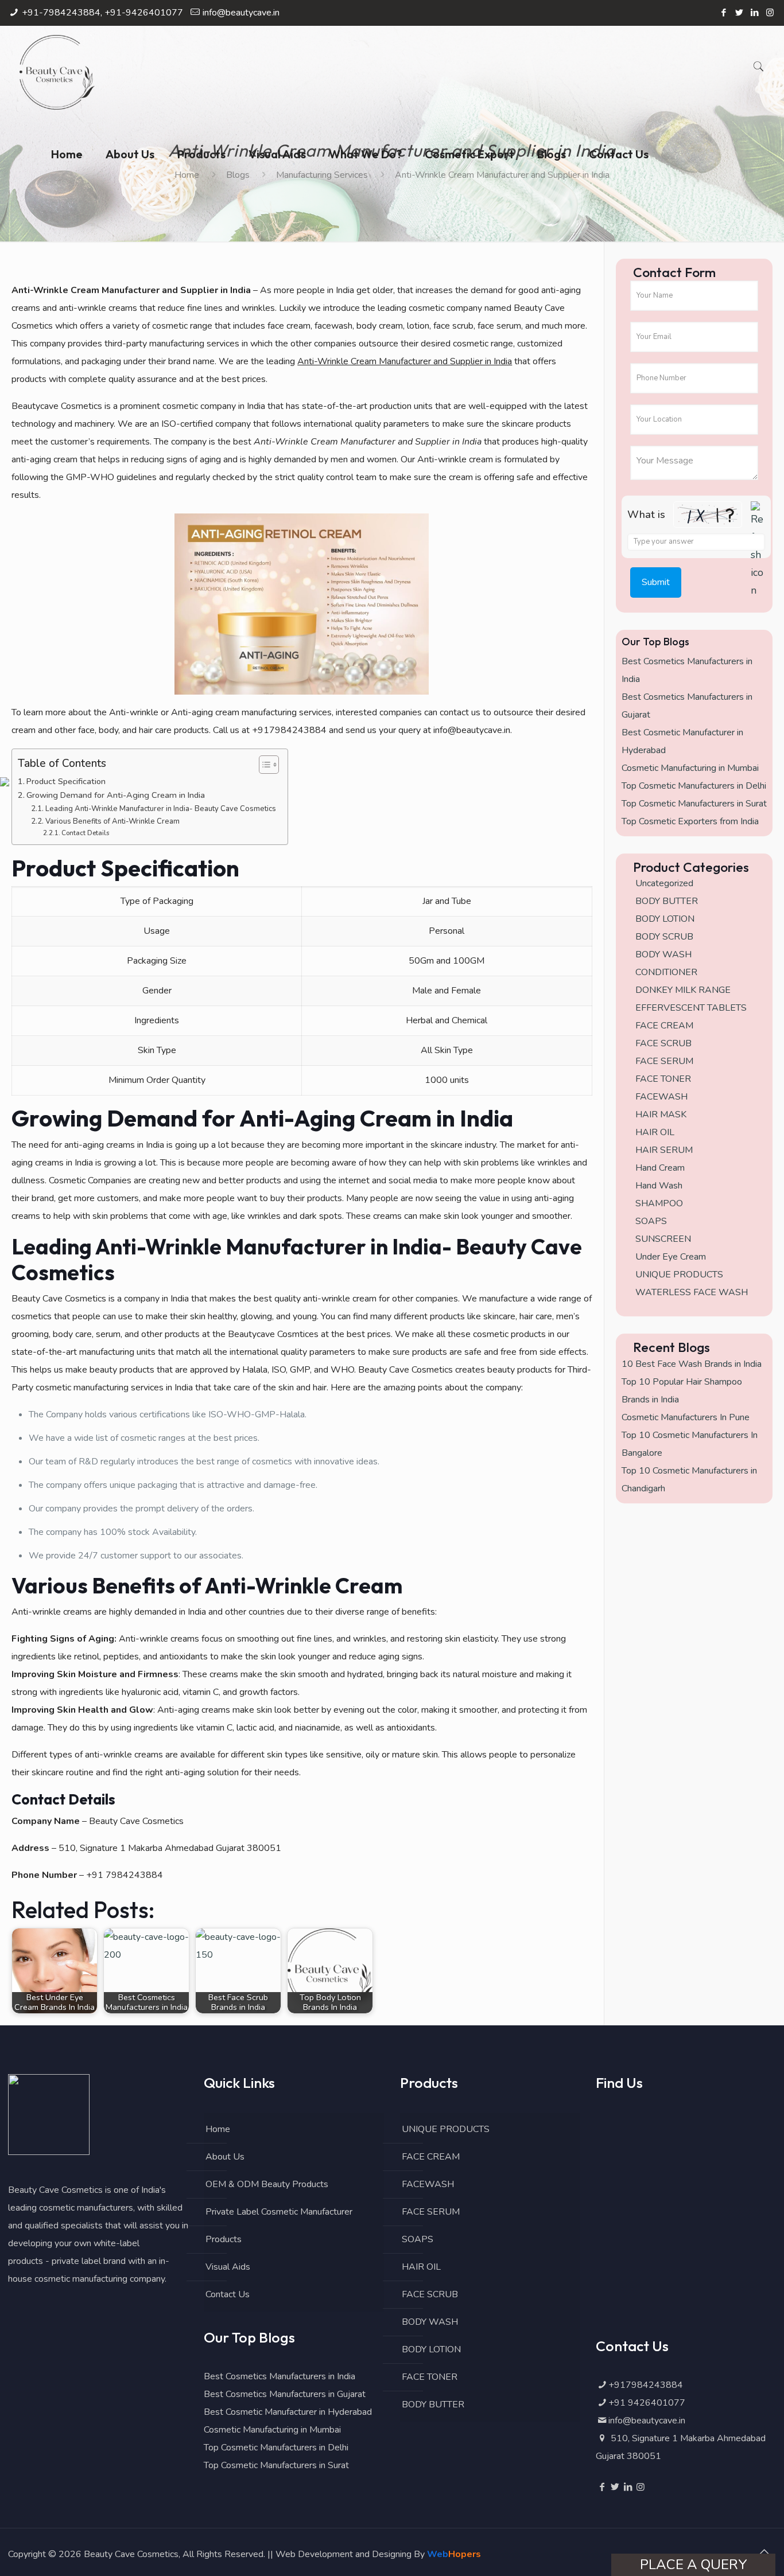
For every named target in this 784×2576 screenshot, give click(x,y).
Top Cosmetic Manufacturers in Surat (694, 804)
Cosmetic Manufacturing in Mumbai (690, 768)
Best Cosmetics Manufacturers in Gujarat (285, 2394)
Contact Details (85, 833)
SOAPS (418, 2239)
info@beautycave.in (241, 13)
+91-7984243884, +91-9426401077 (102, 13)
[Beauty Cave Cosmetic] (57, 69)
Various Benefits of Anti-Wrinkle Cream (112, 821)
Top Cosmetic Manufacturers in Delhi (694, 786)
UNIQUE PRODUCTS (446, 2129)
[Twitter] (739, 13)
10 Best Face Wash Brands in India (692, 1364)
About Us (225, 2157)
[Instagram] (770, 13)
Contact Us (228, 2294)
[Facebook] (723, 13)
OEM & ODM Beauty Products (267, 2184)
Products (224, 2239)
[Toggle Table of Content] (263, 765)
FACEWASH (428, 2184)
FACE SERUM (431, 2212)
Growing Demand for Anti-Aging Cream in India (116, 795)
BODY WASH (430, 2322)
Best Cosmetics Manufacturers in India (280, 2376)
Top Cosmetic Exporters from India (690, 821)
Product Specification (66, 781)
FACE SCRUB (430, 2294)
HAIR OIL (421, 2267)
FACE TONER (430, 2377)
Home (218, 2129)
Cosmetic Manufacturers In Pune (686, 1417)
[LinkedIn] (754, 13)
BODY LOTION (431, 2349)
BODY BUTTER (433, 2404)
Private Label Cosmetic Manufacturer (279, 2212)
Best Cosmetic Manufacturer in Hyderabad (288, 2412)
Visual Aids (228, 2267)
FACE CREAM (431, 2157)
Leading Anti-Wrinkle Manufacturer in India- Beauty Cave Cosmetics (161, 809)
